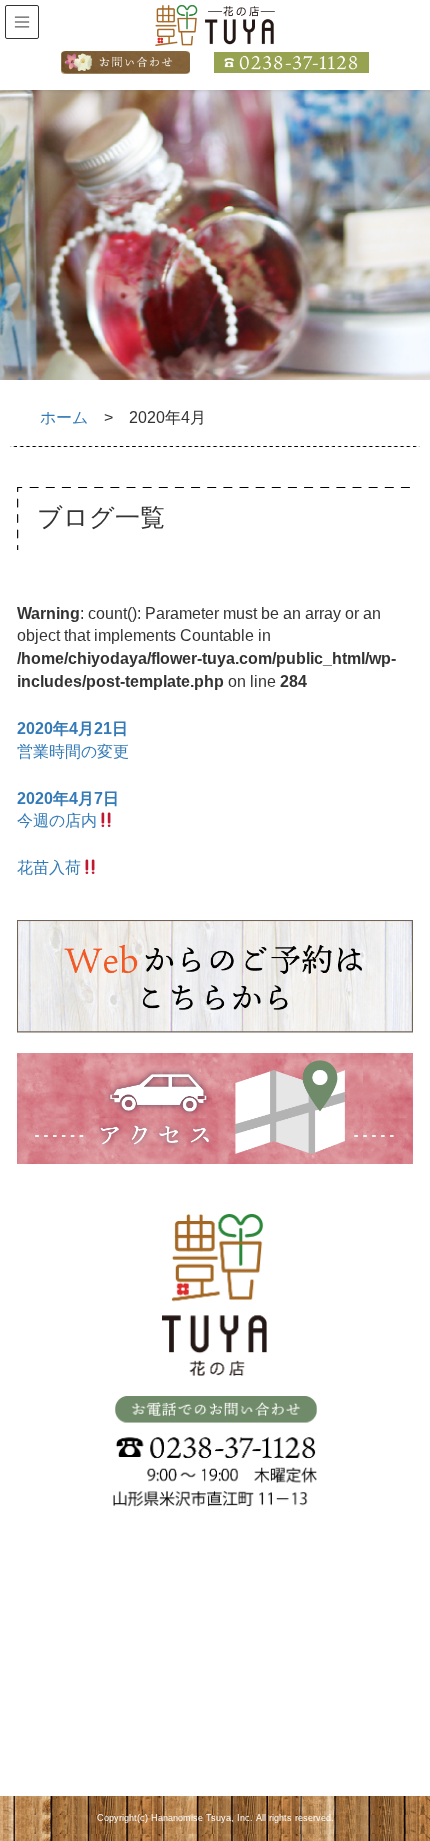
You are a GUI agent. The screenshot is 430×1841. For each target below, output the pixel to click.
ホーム (64, 417)
